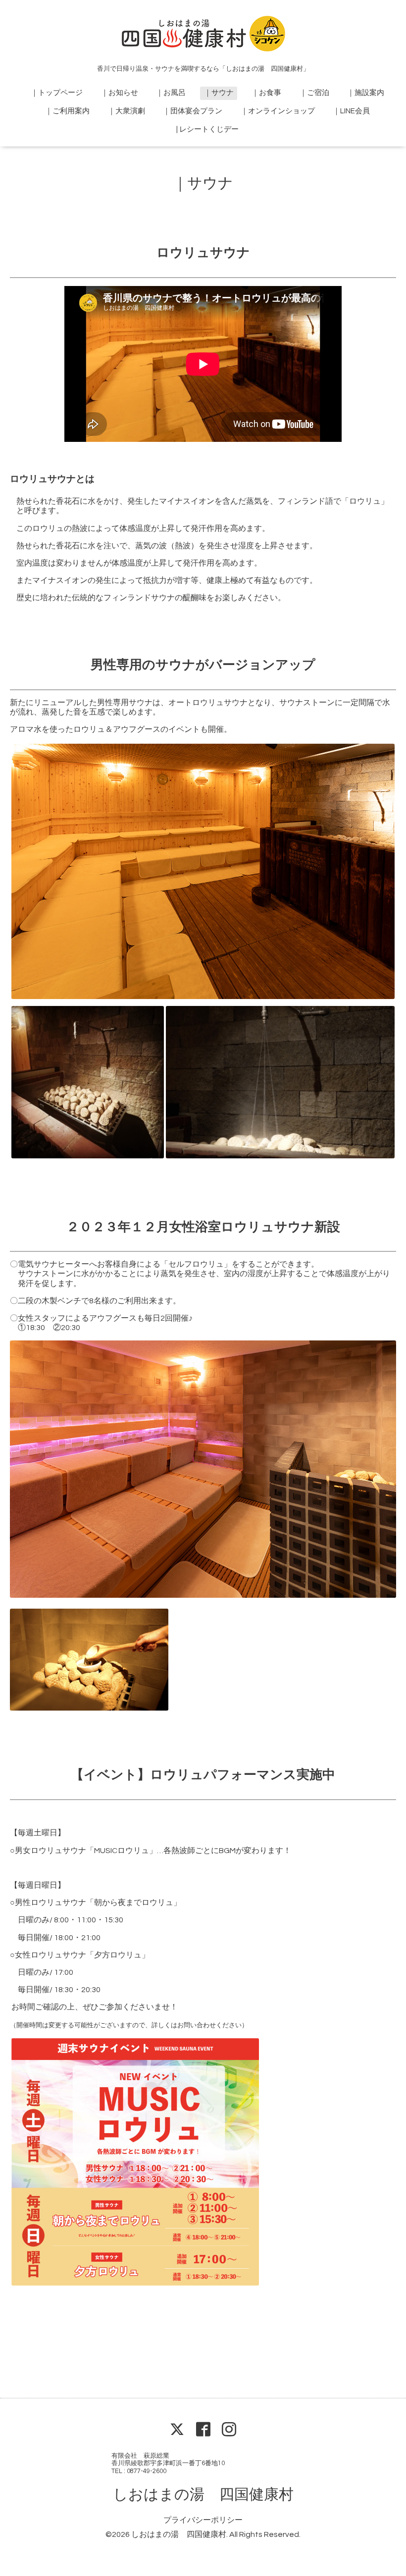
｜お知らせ (120, 93)
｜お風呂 (171, 93)
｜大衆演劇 (127, 111)
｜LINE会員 (351, 111)
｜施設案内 (366, 93)
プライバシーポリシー (203, 2520)
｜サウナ (219, 93)
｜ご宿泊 (314, 93)
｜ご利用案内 (67, 111)
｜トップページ (57, 93)
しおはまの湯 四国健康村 (203, 2495)
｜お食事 (266, 93)
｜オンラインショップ (278, 111)
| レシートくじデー (207, 129)
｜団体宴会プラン (193, 111)
